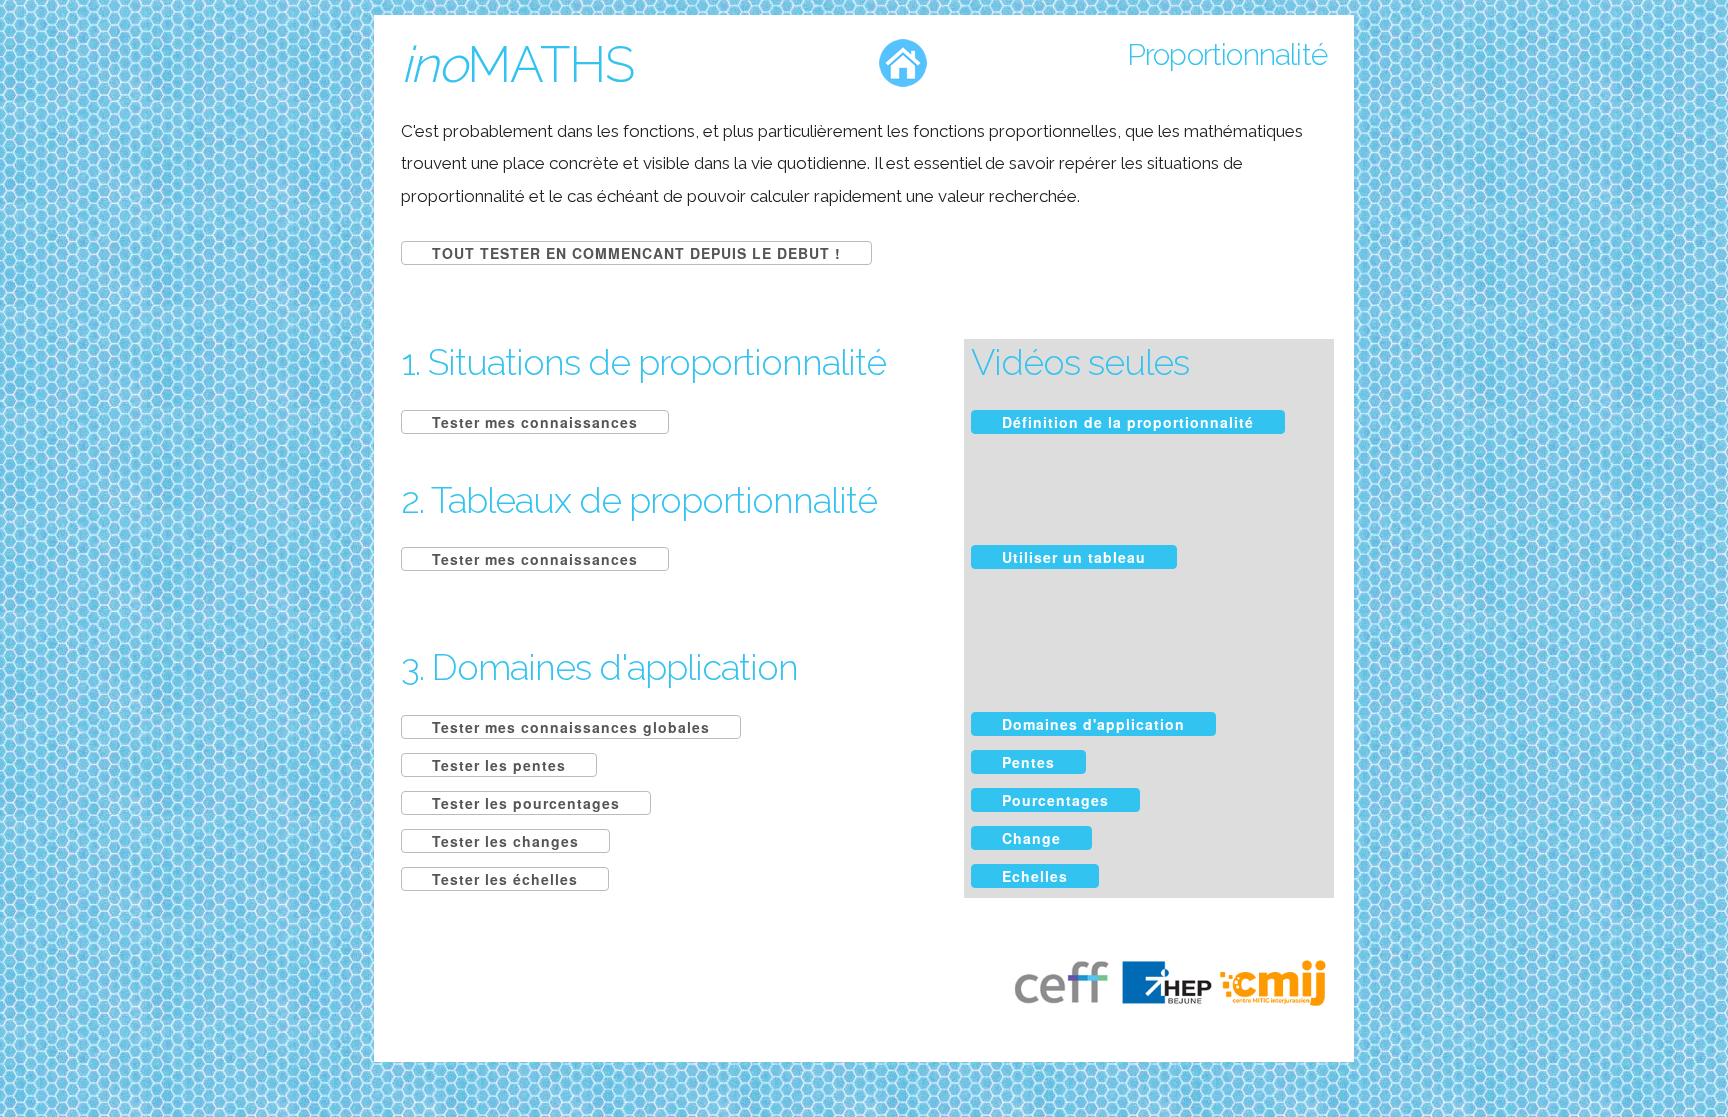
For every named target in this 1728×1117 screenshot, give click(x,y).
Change (1031, 838)
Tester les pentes (499, 765)
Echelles (1035, 876)
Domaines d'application (1093, 724)
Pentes (1028, 762)
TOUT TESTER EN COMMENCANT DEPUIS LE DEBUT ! (636, 253)
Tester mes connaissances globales (571, 727)
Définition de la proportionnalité (1128, 422)
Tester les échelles (505, 879)
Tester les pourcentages (526, 803)
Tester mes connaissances (535, 422)
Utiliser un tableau (1074, 557)
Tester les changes (505, 841)
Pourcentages (1055, 800)
